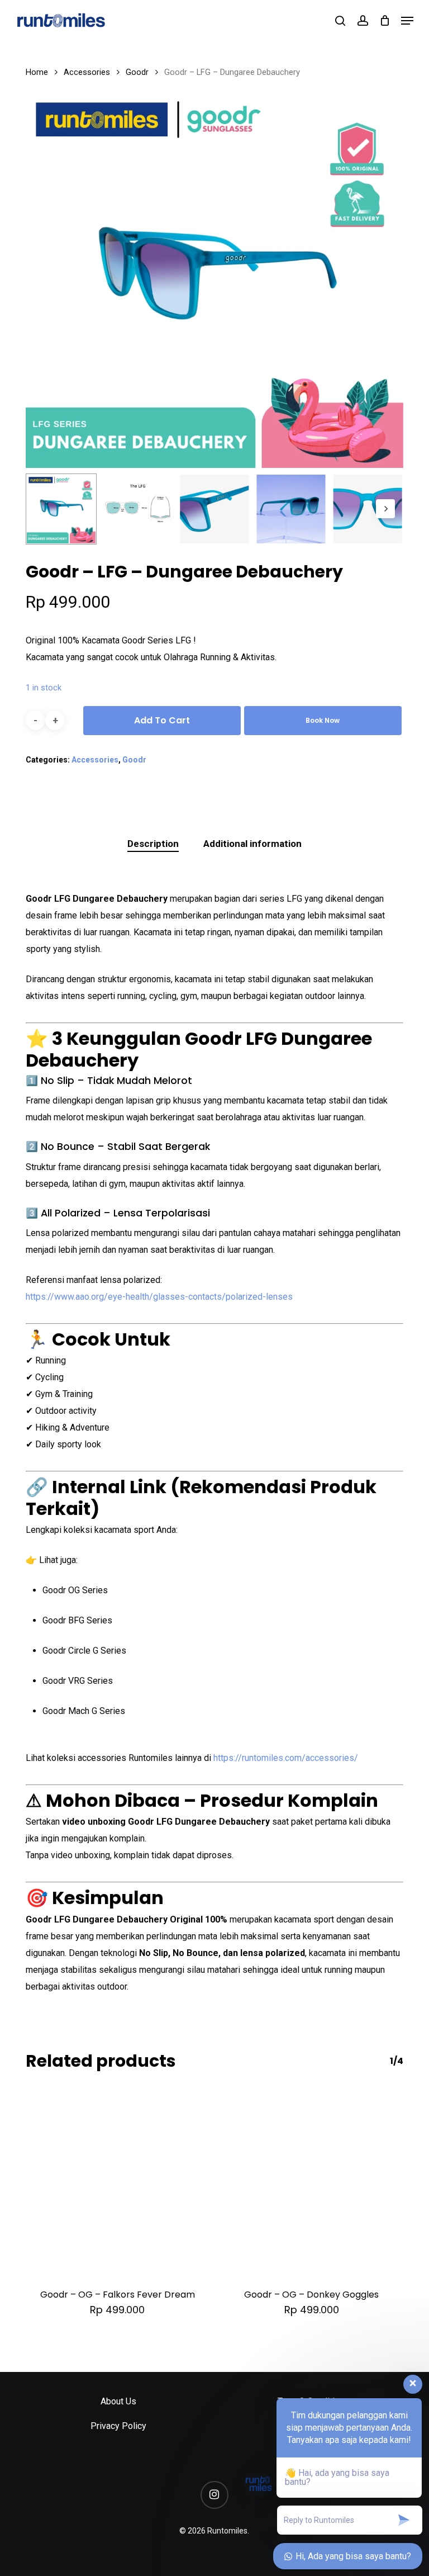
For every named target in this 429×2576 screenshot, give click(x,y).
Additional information (252, 844)
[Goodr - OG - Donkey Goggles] (312, 2181)
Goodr (137, 72)
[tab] (153, 844)
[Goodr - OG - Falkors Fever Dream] (117, 2181)
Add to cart (162, 720)
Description (153, 844)
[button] (407, 21)
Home (37, 72)
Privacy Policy (118, 2426)
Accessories (87, 72)
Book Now (323, 720)
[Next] (385, 509)
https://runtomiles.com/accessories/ (286, 1758)
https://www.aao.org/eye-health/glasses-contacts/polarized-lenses (159, 1297)
